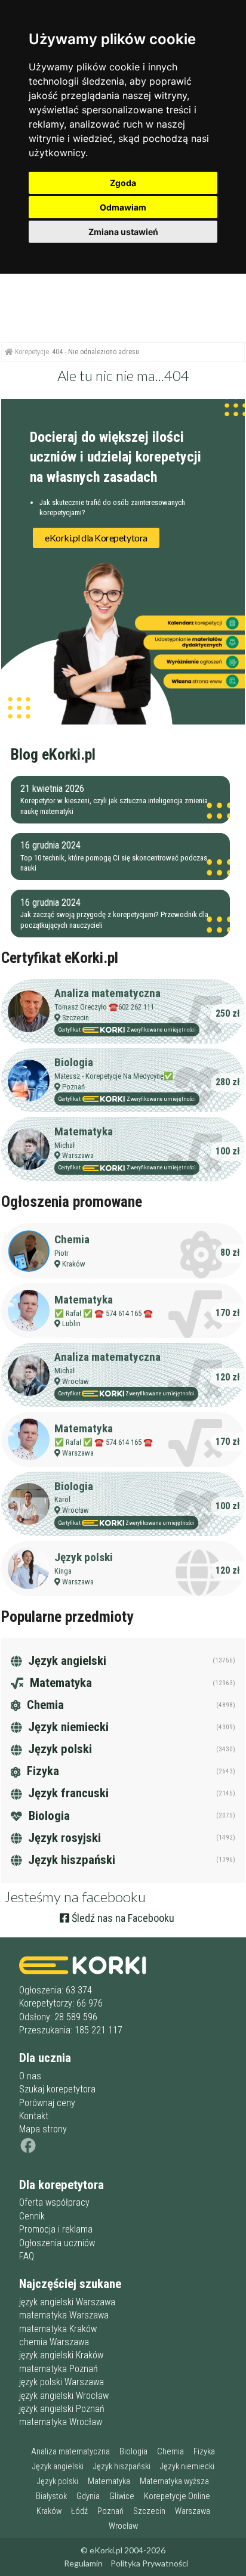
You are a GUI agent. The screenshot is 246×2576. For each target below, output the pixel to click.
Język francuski (67, 1793)
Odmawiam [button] (123, 207)
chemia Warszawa (54, 2342)
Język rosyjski (63, 1838)
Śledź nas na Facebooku (122, 1918)
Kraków (74, 1264)
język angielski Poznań (62, 2409)
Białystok (51, 2496)
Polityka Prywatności (149, 2563)
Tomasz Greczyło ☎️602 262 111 (104, 1007)
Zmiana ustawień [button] (123, 232)
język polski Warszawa (61, 2382)
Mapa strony (43, 2129)
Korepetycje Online (177, 2496)
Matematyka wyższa (174, 2481)
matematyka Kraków (58, 2329)
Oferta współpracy (54, 2202)
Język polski (84, 1557)
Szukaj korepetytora (57, 2089)
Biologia (74, 1062)
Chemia (72, 1239)
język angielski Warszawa (67, 2302)
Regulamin (83, 2563)
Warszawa (78, 1155)
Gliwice (122, 2496)
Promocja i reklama (56, 2229)
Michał (64, 1145)
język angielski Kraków (61, 2355)
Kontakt (34, 2116)
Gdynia (88, 2496)
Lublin (71, 1323)
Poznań (73, 1087)
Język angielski (66, 1661)
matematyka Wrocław (61, 2422)
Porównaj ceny (47, 2103)
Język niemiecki (67, 1727)
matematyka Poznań (59, 2369)
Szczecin (76, 1018)
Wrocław (76, 1381)
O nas (30, 2076)
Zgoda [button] (123, 183)
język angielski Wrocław (64, 2396)
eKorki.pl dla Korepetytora (96, 538)
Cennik (32, 2216)
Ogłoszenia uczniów (57, 2243)
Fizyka (41, 1771)
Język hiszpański (70, 1860)
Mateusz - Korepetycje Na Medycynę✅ (114, 1076)
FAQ (27, 2256)
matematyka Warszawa (64, 2315)
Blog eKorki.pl (53, 754)
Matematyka (84, 1131)
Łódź (79, 2511)
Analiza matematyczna (107, 993)
